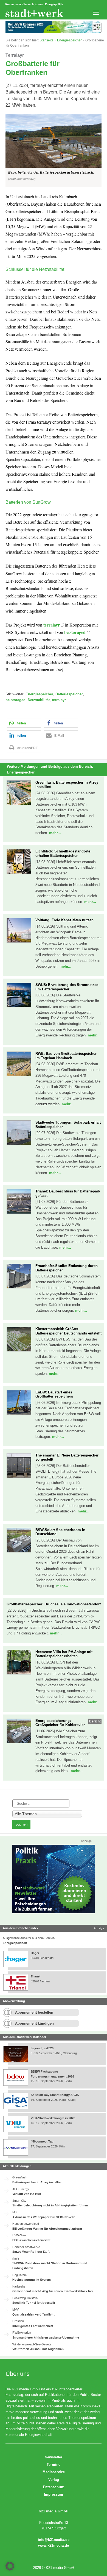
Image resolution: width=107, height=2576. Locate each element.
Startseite (47, 40)
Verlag (54, 2480)
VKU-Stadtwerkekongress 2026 (53, 2118)
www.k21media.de (54, 2545)
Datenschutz (54, 2487)
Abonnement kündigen (34, 2023)
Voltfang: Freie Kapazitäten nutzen (64, 920)
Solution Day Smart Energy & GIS (55, 2095)
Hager (35, 1953)
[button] (54, 151)
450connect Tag (42, 2141)
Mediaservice (54, 2472)
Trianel (36, 1976)
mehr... (55, 833)
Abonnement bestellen (34, 2012)
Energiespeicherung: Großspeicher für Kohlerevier (60, 1723)
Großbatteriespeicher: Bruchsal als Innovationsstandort (54, 1604)
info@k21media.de (54, 2540)
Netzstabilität (39, 700)
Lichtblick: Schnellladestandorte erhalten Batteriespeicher (63, 853)
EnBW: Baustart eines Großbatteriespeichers (54, 1394)
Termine (54, 2465)
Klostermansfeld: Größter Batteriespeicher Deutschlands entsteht (68, 1331)
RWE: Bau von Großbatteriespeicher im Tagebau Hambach (66, 1056)
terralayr (52, 625)
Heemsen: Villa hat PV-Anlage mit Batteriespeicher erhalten (64, 1654)
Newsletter (54, 2457)
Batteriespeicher (69, 694)
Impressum (54, 2494)
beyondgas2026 (43, 2048)
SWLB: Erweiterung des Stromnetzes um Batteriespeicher (67, 987)
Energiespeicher (69, 40)
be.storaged (75, 632)
